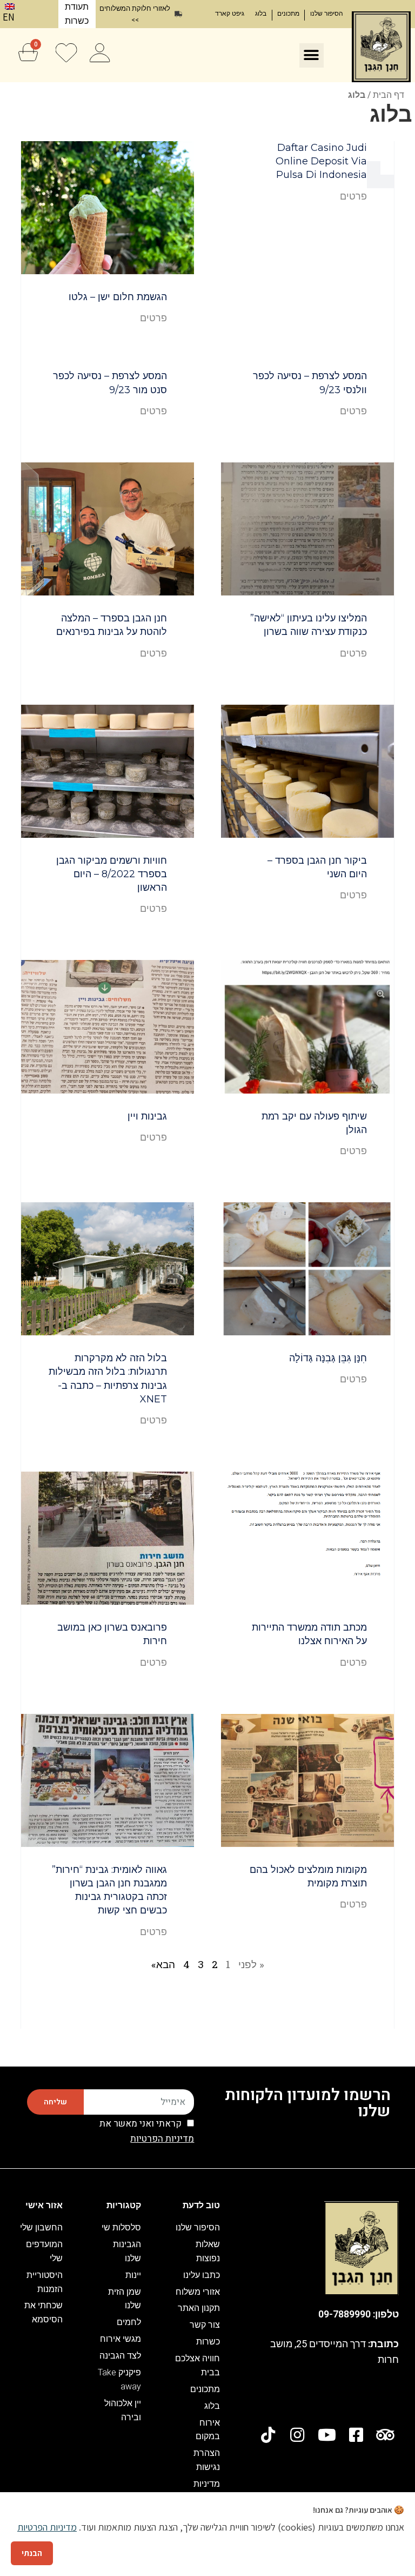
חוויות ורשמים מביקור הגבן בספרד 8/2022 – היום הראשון (112, 874)
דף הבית (389, 94)
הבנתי (32, 2553)
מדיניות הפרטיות (162, 2139)
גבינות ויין (147, 1116)
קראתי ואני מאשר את (147, 2131)
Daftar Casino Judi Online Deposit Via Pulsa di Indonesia (321, 161)
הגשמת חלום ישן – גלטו (118, 297)
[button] (312, 55)
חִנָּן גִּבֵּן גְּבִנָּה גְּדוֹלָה (328, 1358)
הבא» (163, 1964)
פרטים (353, 196)
